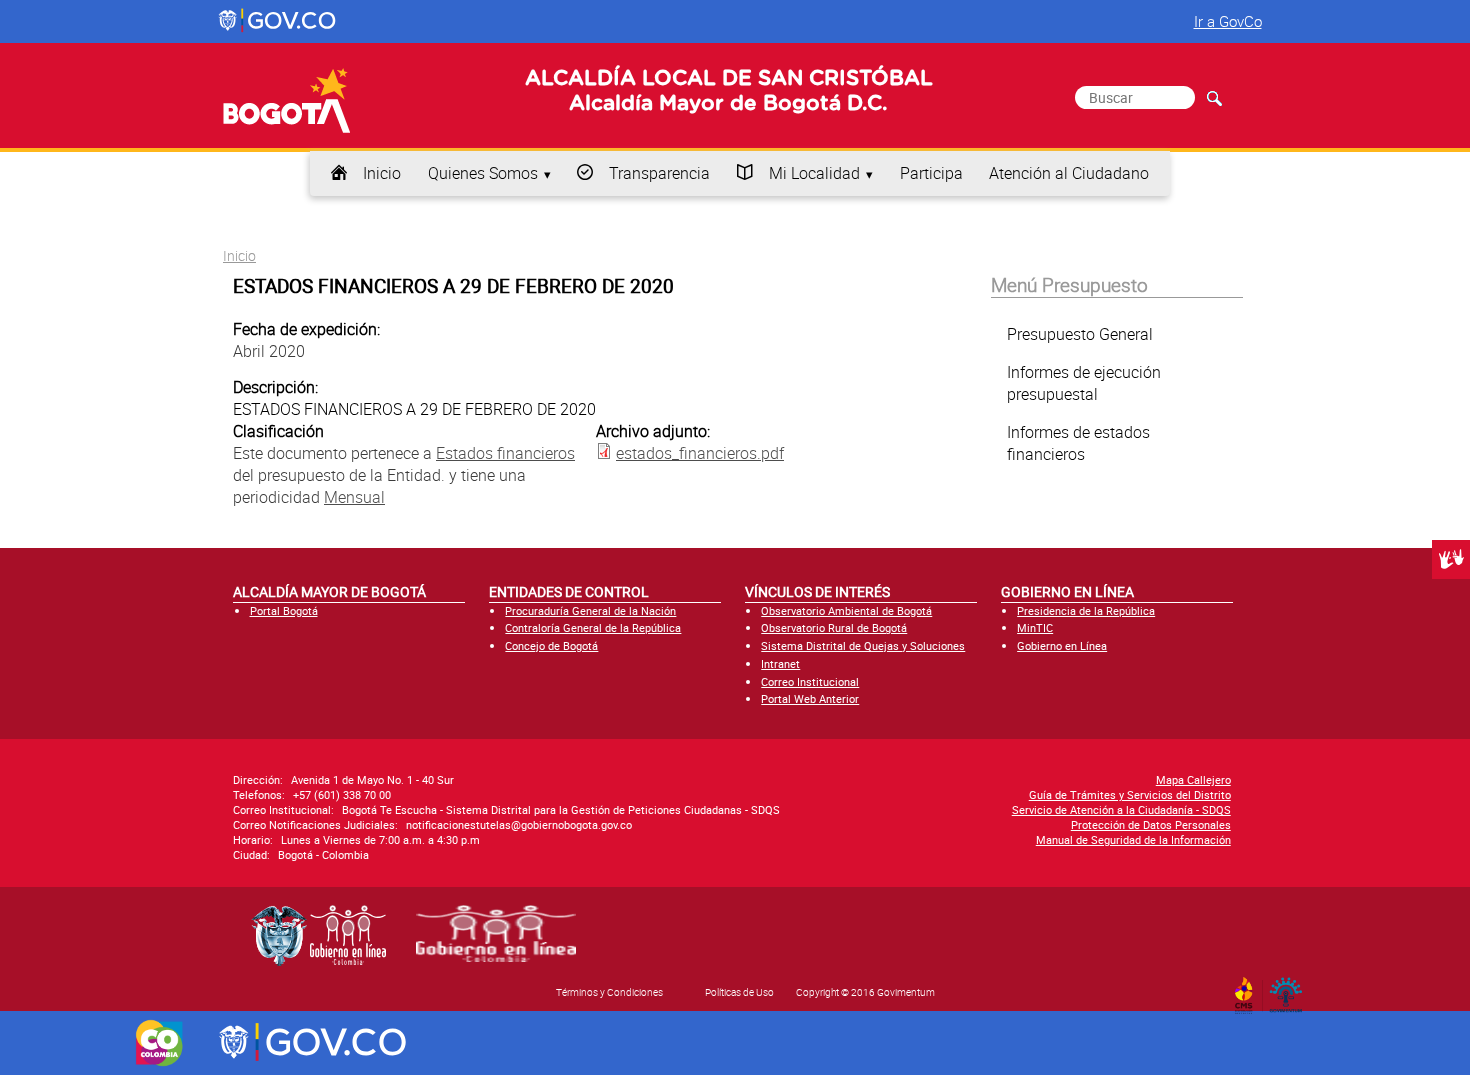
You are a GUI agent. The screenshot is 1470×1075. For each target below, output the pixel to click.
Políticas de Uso (739, 992)
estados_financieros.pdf (700, 453)
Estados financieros (505, 453)
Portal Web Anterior (810, 698)
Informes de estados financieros (1078, 443)
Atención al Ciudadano (1069, 173)
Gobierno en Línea (1062, 645)
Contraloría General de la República (593, 627)
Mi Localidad (814, 173)
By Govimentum (1290, 989)
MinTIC (1035, 627)
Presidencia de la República (1086, 610)
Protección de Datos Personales (1151, 824)
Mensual (354, 497)
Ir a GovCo (1228, 21)
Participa (931, 173)
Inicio (382, 173)
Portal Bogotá (284, 610)
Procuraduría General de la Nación (590, 610)
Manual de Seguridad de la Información (1133, 839)
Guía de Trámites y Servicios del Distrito (1130, 794)
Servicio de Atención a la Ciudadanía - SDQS (1121, 809)
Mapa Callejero (1193, 779)
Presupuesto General (1080, 334)
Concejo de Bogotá (551, 645)
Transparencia (659, 173)
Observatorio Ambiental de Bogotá (846, 610)
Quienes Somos (483, 173)
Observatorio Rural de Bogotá (834, 627)
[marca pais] (159, 1043)
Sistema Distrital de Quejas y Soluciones (863, 645)
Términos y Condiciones (609, 992)
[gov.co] (278, 21)
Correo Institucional (810, 681)
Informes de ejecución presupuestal (1084, 383)
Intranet (780, 663)
